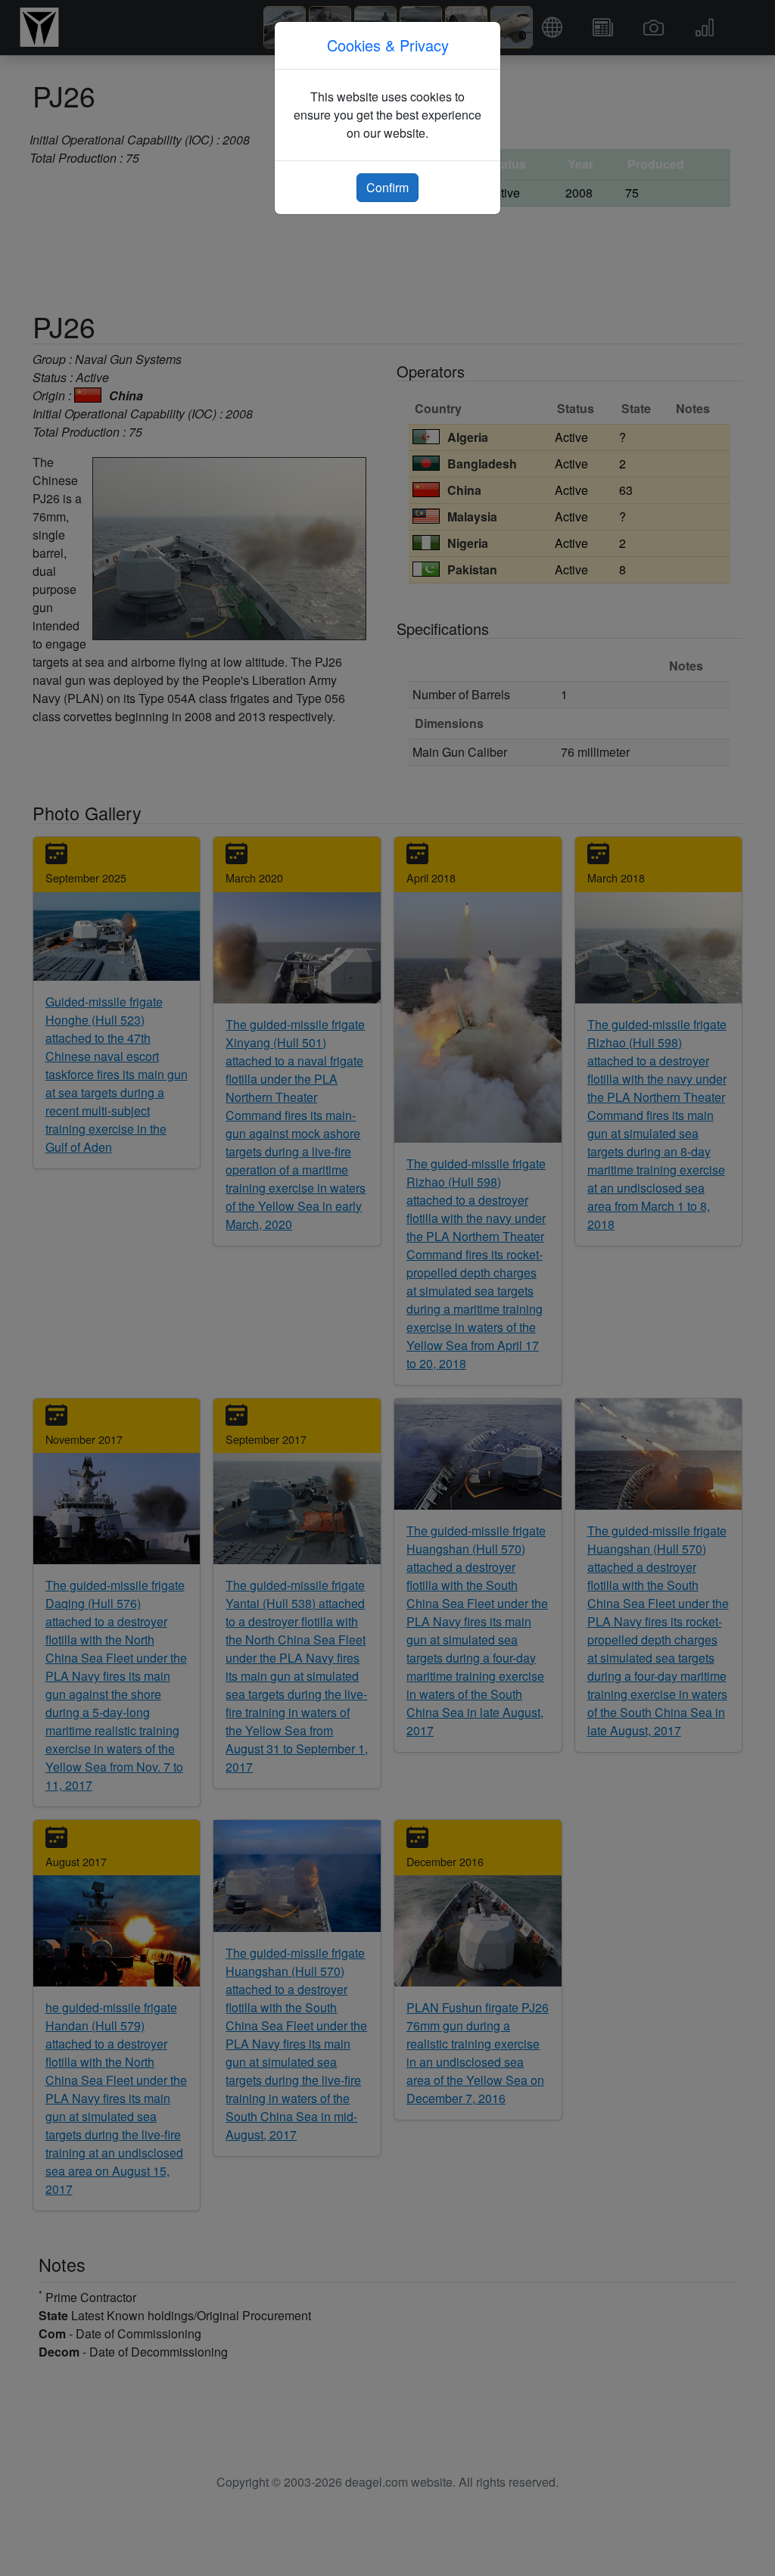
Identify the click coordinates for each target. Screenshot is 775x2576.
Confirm (387, 187)
